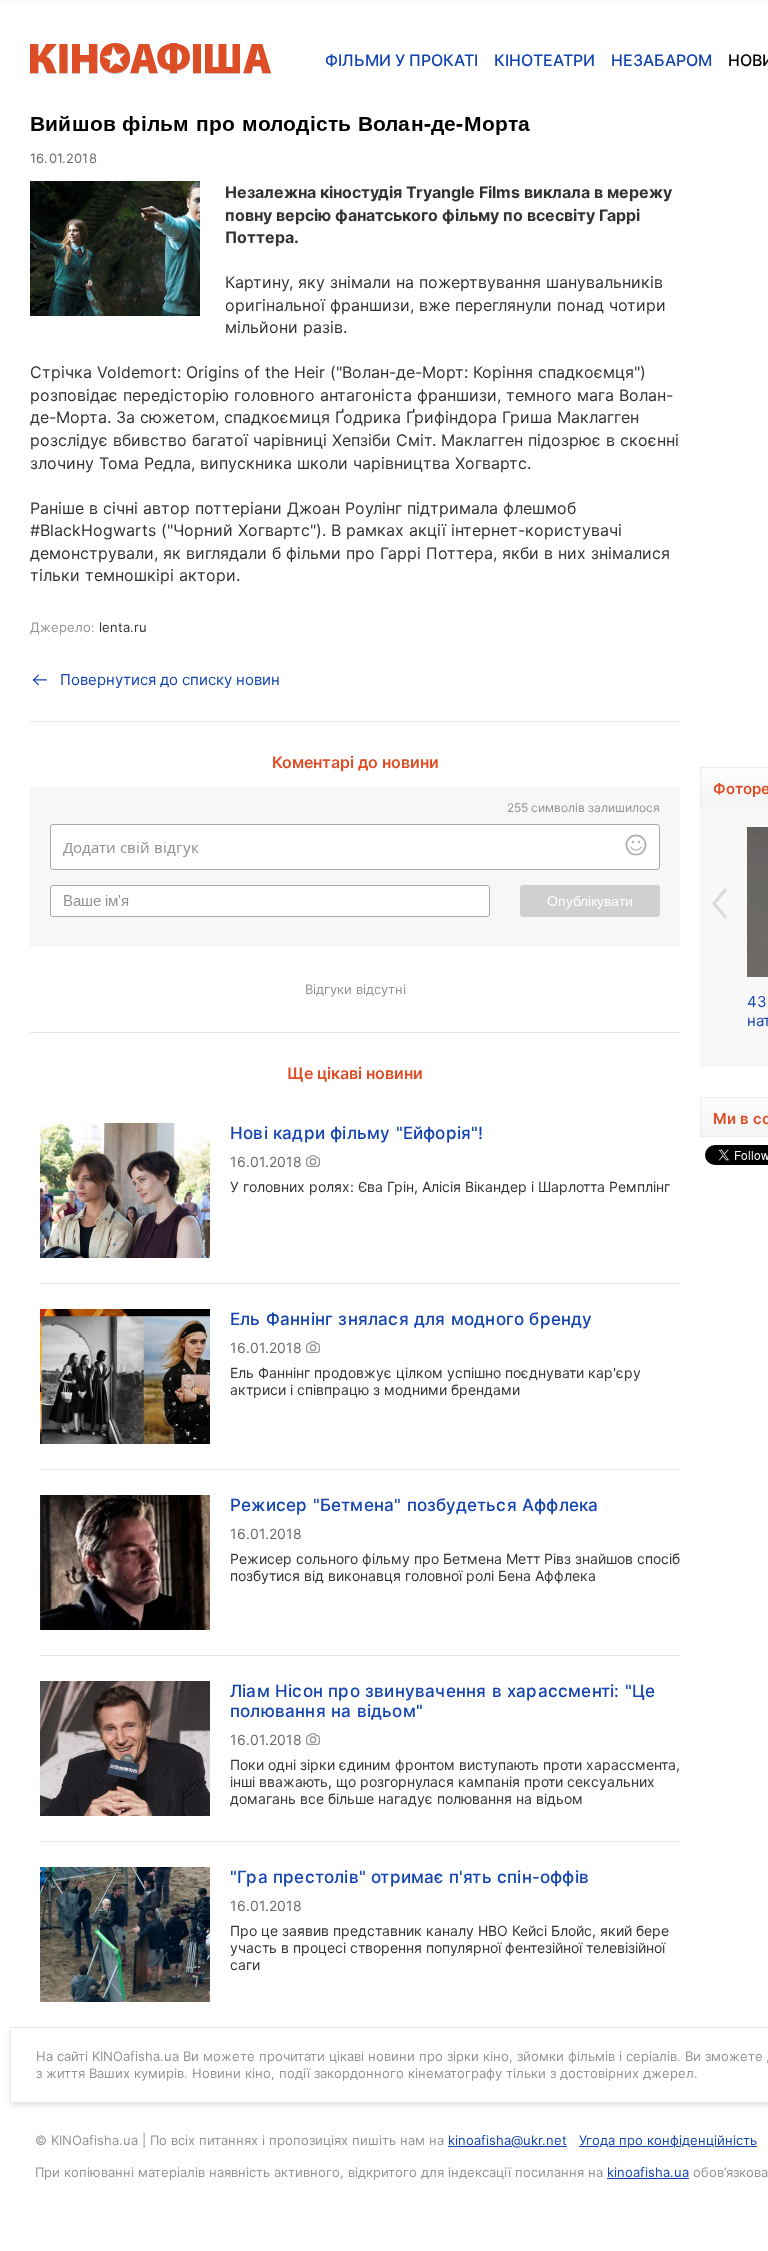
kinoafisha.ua (648, 2172)
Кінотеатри (544, 60)
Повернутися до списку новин (170, 679)
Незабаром (661, 60)
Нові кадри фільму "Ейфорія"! (357, 1133)
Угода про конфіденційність (668, 2140)
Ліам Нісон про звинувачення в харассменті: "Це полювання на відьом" (442, 1701)
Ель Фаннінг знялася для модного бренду (411, 1319)
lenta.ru (123, 627)
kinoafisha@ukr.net (507, 2140)
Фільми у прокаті (401, 60)
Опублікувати (590, 901)
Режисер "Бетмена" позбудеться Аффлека (414, 1505)
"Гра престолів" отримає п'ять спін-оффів (409, 1877)
